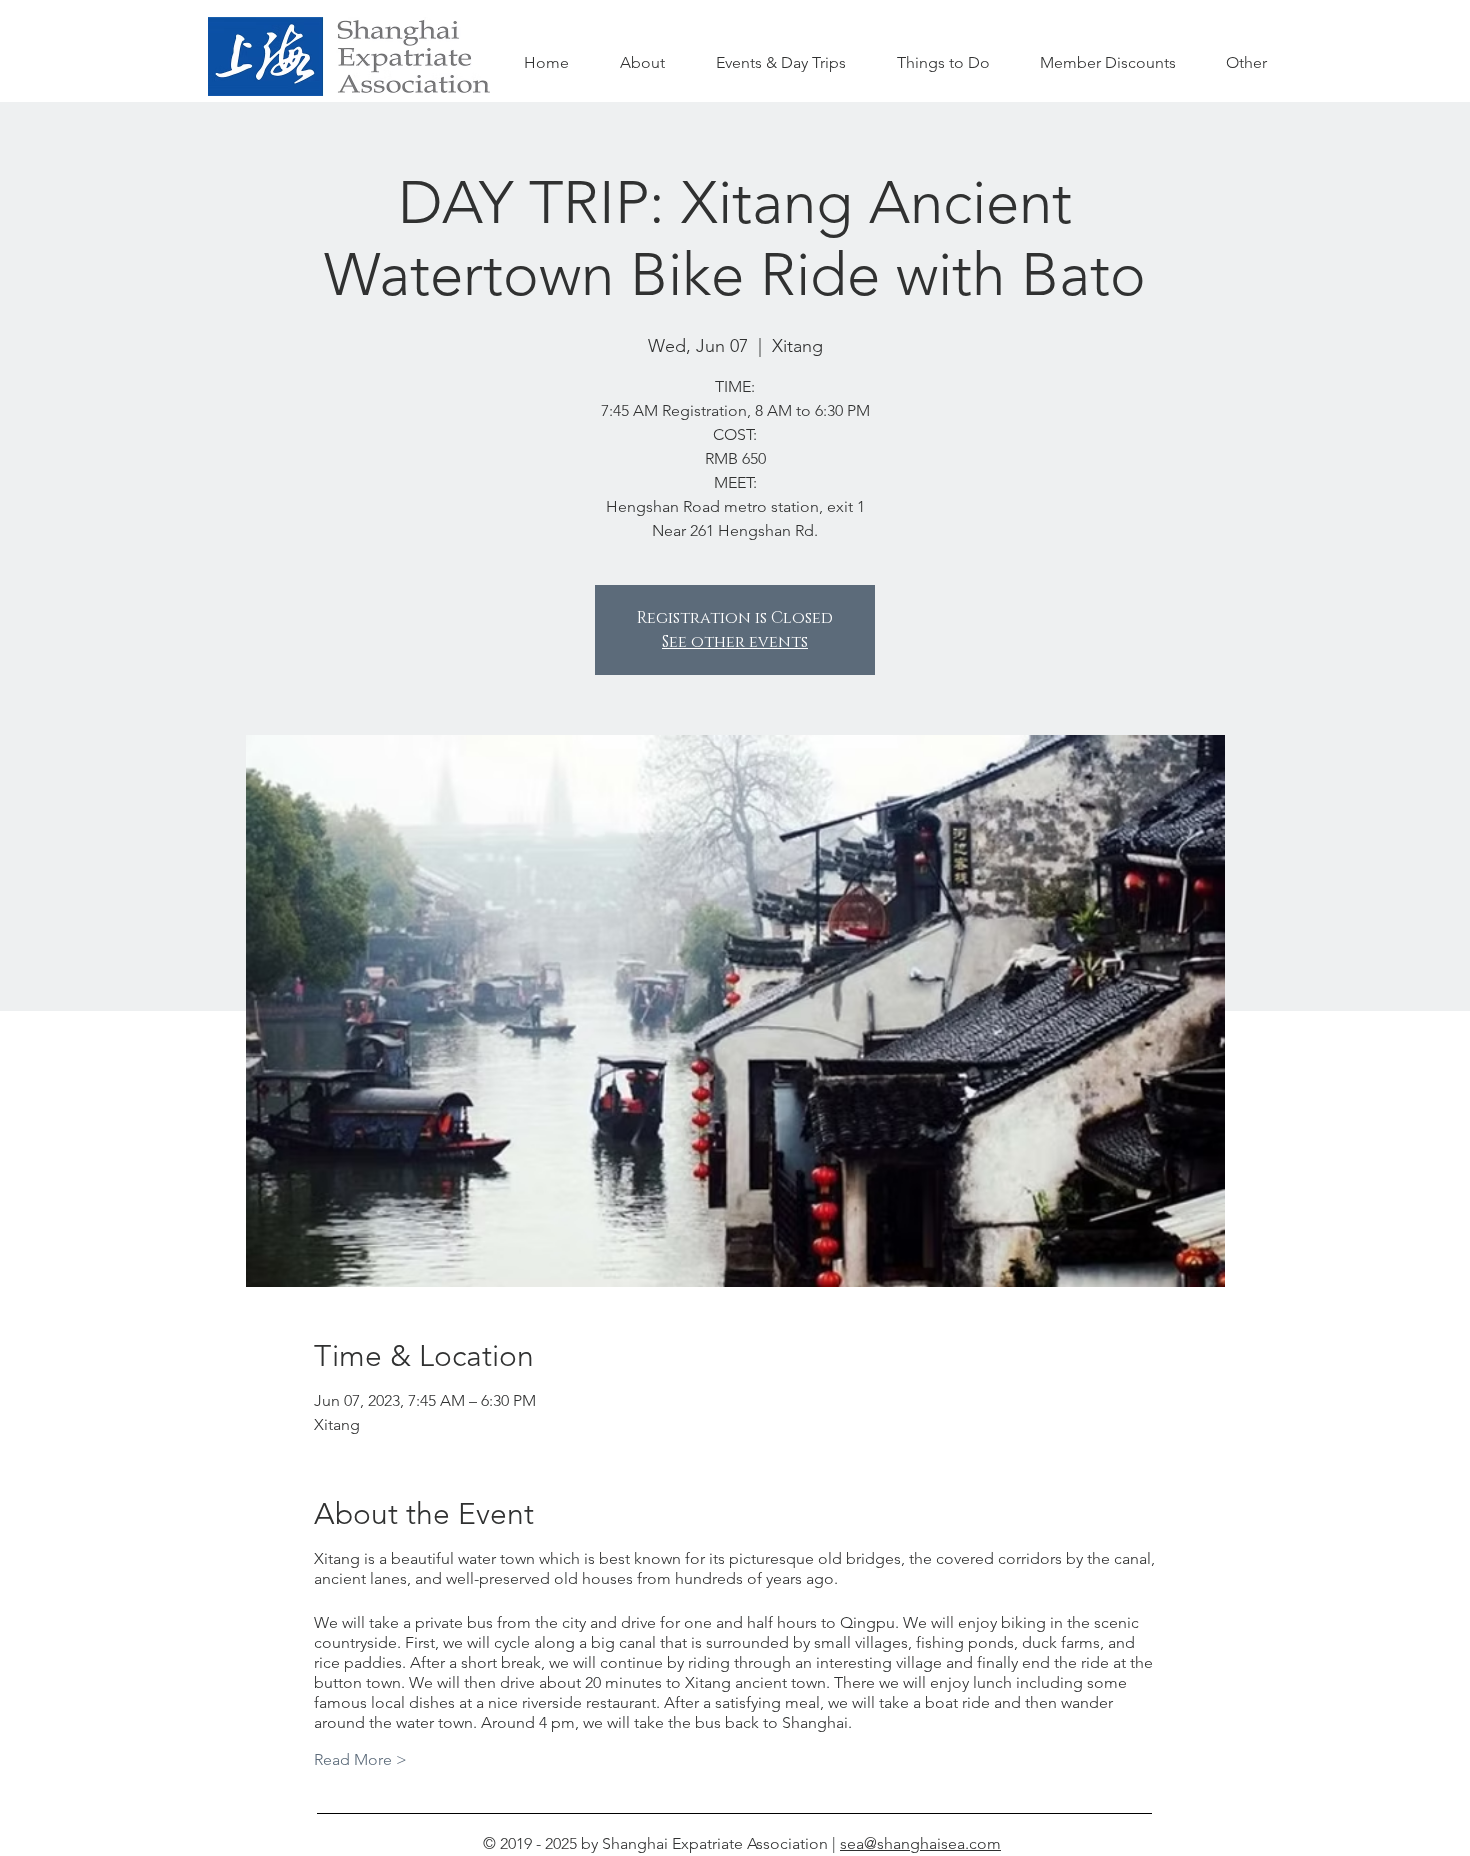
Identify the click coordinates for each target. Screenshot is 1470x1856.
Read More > (360, 1759)
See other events (735, 642)
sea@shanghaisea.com (920, 1843)
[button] (943, 63)
